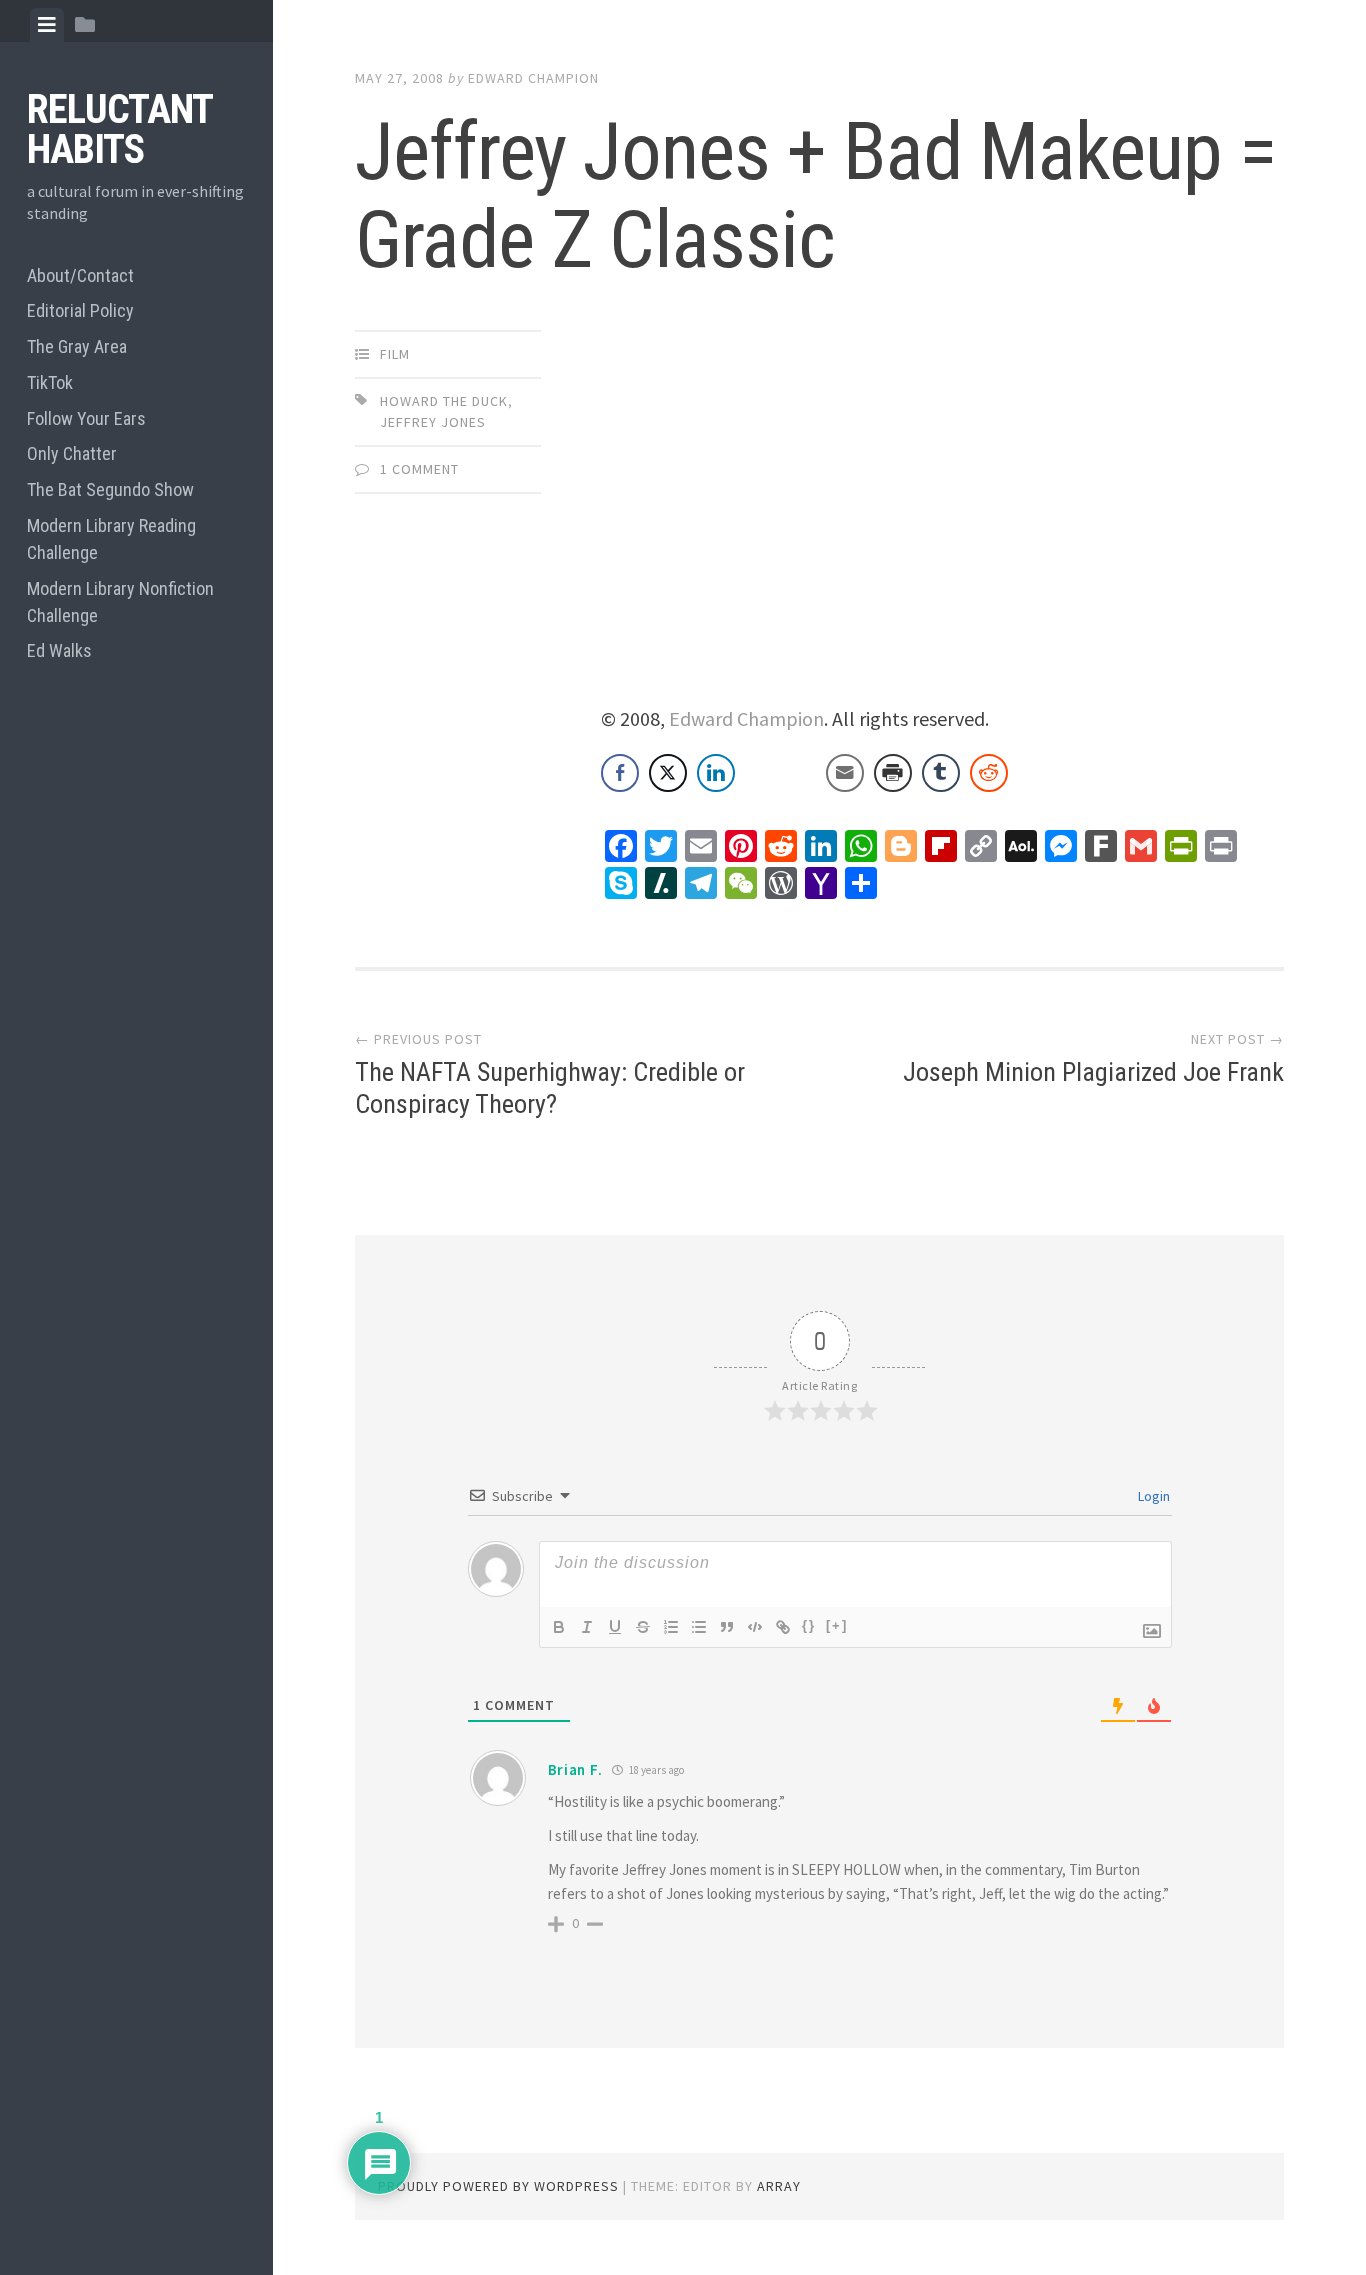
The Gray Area (77, 346)
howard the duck (444, 401)
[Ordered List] (671, 1627)
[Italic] (587, 1627)
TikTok (50, 382)
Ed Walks (59, 650)
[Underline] (615, 1627)
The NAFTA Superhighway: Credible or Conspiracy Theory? (550, 1087)
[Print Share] (893, 773)
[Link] (783, 1627)
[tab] (47, 25)
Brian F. (575, 1769)
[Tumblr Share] (941, 773)
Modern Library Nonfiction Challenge (120, 602)
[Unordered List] (699, 1627)
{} (809, 1625)
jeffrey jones (433, 422)
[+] (837, 1625)
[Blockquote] (727, 1627)
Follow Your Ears (86, 418)
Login (1152, 1496)
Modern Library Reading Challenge (111, 539)
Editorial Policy (80, 310)
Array (779, 2186)
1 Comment (419, 469)
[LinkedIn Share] (716, 773)
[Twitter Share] (668, 773)
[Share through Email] (845, 773)
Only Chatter (72, 453)
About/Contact (80, 275)
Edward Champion (533, 78)
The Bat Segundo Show (110, 489)
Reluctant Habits (119, 129)
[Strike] (643, 1627)
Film (395, 354)
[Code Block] (755, 1627)
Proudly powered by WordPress (498, 2186)
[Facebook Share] (620, 773)
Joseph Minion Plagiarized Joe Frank (1093, 1072)
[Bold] (559, 1627)
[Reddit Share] (989, 773)
